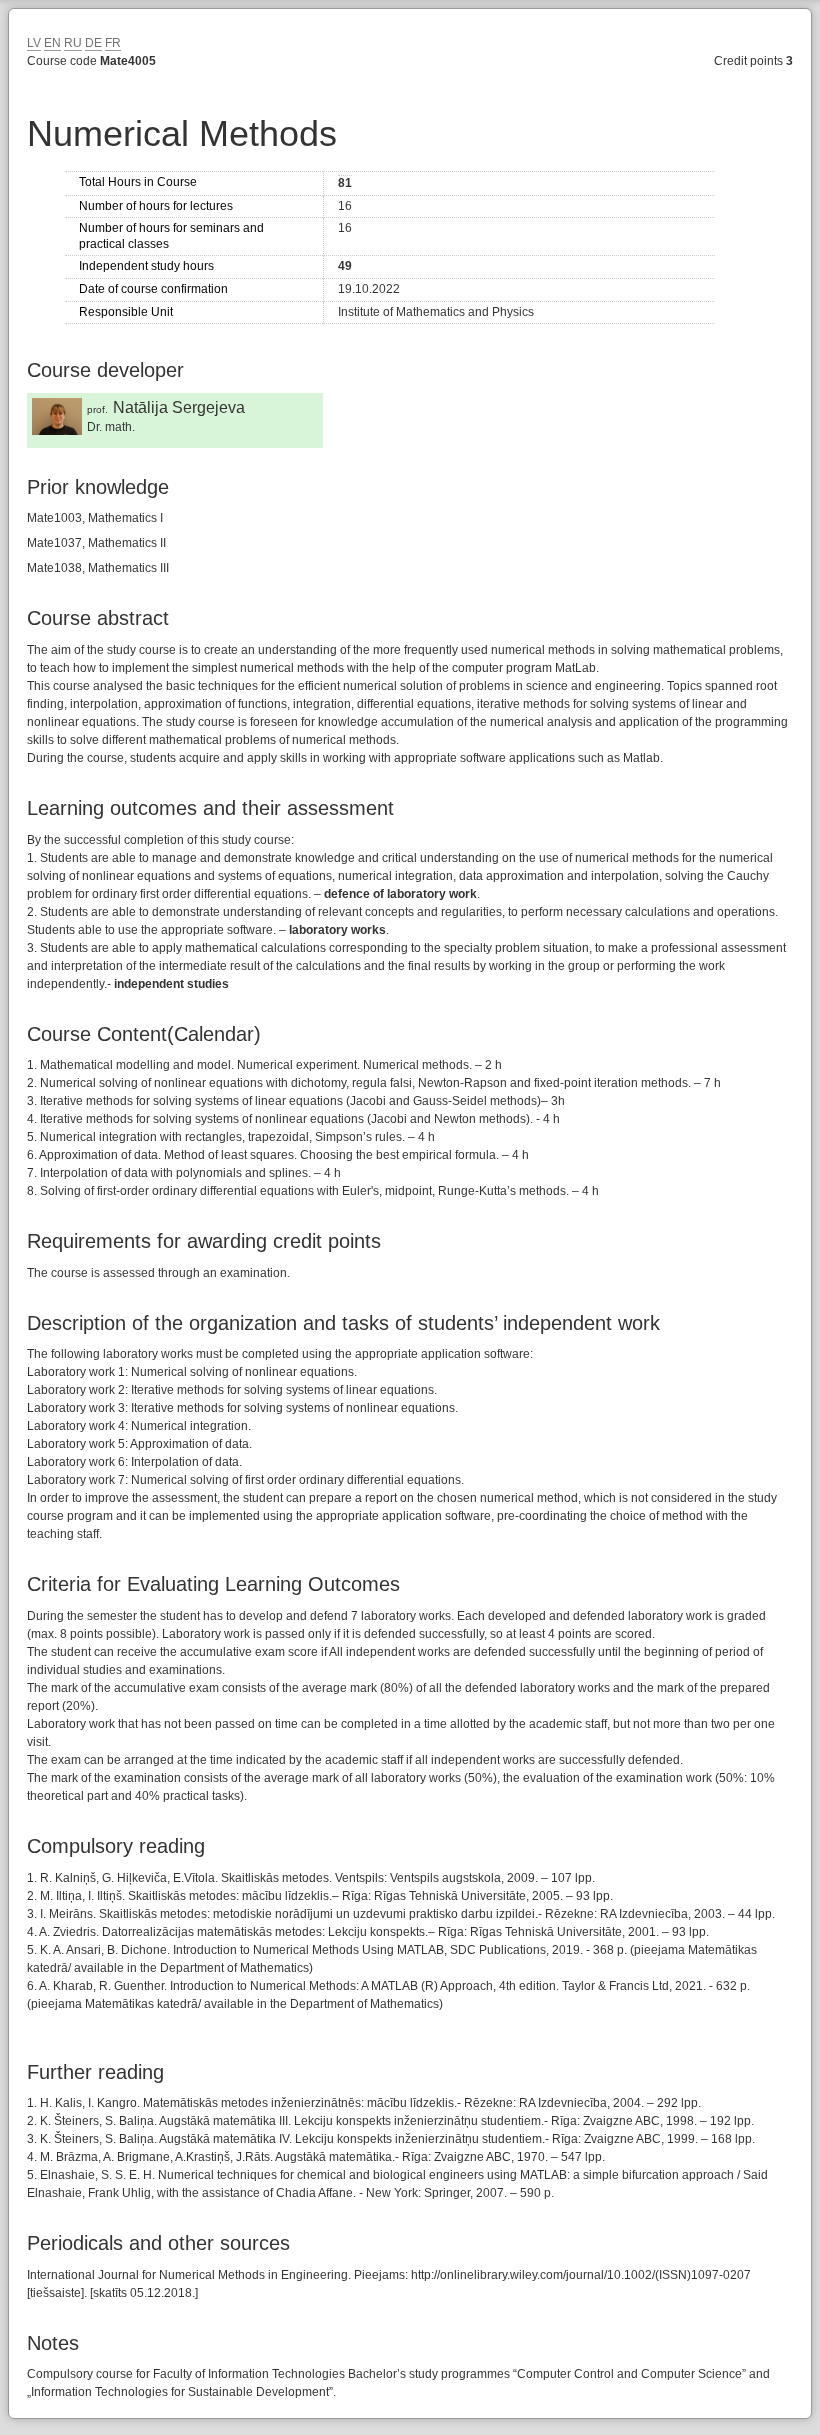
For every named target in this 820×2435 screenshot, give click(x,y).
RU (73, 43)
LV (34, 43)
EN (52, 43)
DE (93, 43)
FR (113, 43)
